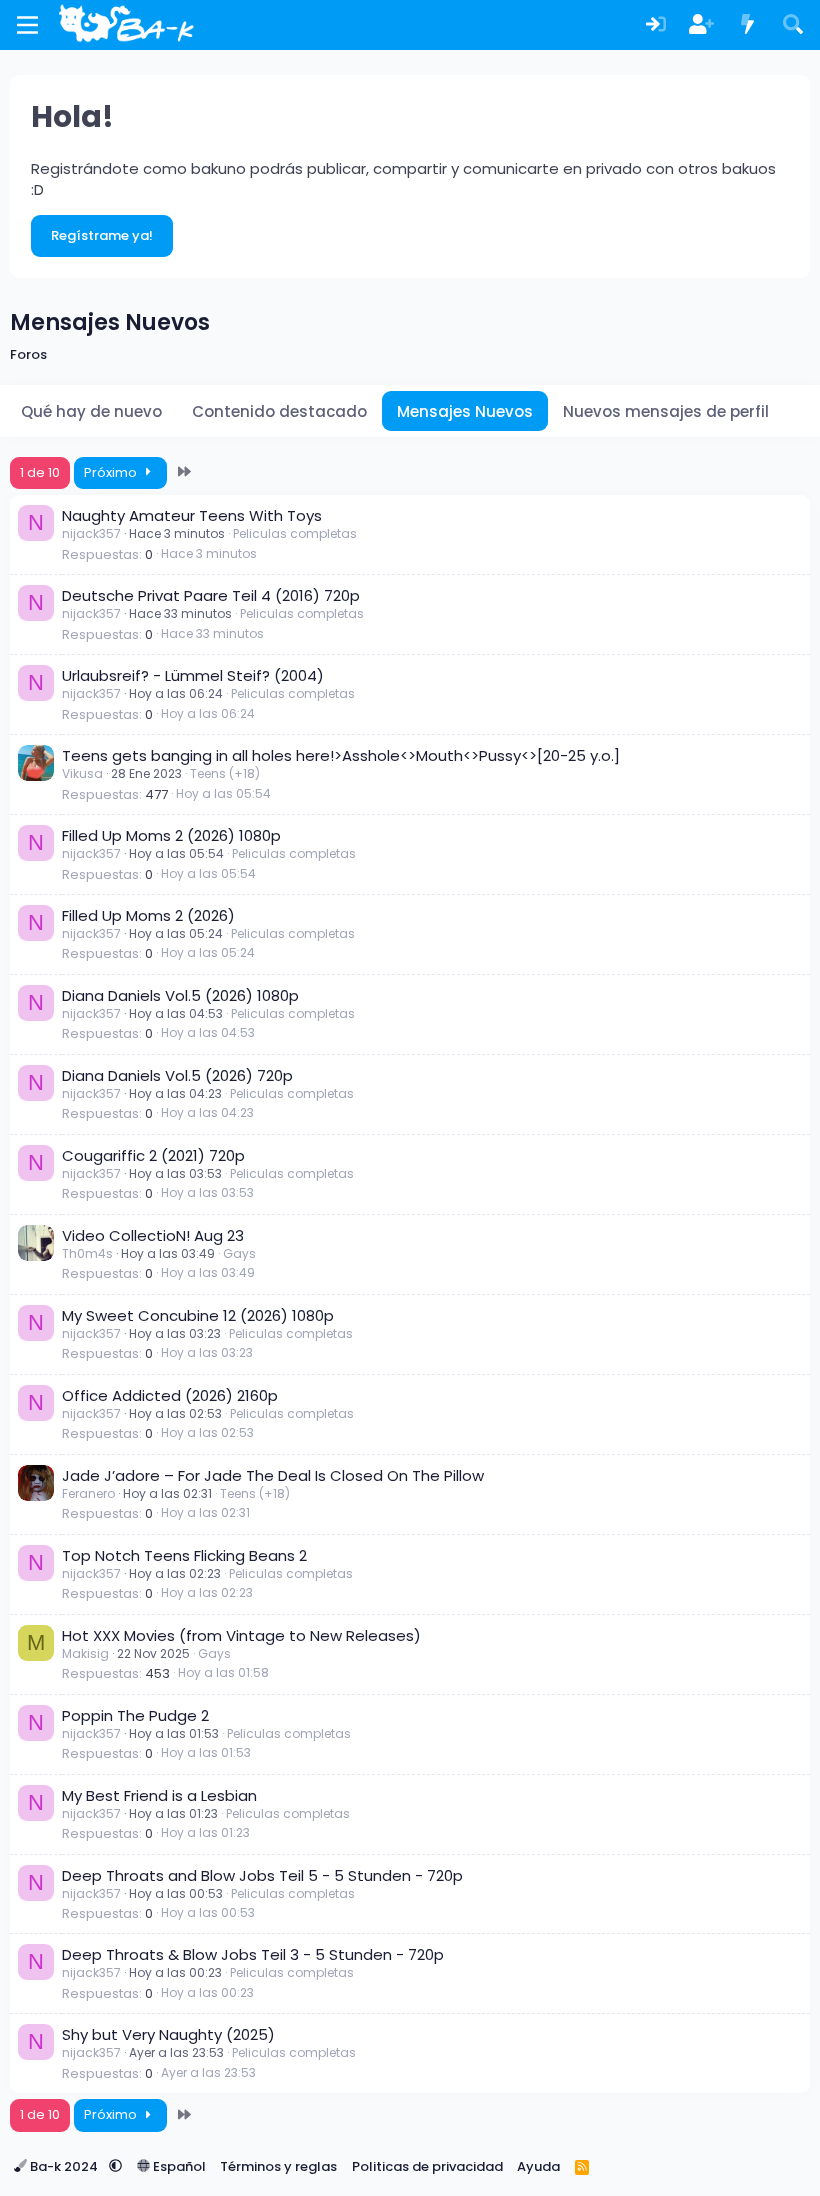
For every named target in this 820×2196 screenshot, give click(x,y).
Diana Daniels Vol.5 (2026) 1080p (180, 995)
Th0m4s (87, 1253)
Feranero (88, 1493)
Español (178, 2166)
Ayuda (538, 2166)
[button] (115, 2166)
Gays (239, 1253)
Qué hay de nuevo (91, 411)
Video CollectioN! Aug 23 (153, 1235)
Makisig (85, 1653)
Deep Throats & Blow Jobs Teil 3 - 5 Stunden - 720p (253, 1954)
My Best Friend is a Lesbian (159, 1795)
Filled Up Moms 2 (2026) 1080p (171, 835)
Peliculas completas (295, 533)
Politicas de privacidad (427, 2166)
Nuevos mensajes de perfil (666, 411)
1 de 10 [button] (40, 472)
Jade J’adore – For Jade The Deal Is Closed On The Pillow (273, 1475)
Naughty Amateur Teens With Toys (192, 515)
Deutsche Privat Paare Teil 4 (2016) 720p (211, 595)
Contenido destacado (279, 411)
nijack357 (91, 533)
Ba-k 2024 (64, 2166)
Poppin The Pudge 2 (135, 1715)
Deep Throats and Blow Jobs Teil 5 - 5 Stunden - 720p (262, 1875)
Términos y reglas (278, 2166)
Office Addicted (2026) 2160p (170, 1395)
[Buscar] (793, 25)
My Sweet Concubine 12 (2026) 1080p (198, 1315)
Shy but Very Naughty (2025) (168, 2034)
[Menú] (27, 25)
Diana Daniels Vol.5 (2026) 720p (177, 1075)
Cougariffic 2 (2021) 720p (153, 1155)
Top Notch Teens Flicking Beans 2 (184, 1555)
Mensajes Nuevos (465, 411)
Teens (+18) (225, 773)
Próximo (112, 472)
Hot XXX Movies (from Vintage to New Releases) (241, 1635)
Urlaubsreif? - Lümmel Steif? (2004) (193, 675)
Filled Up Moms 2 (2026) (148, 915)
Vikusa (82, 773)
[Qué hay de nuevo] (748, 25)
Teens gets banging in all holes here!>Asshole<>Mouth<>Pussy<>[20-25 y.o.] (341, 755)
